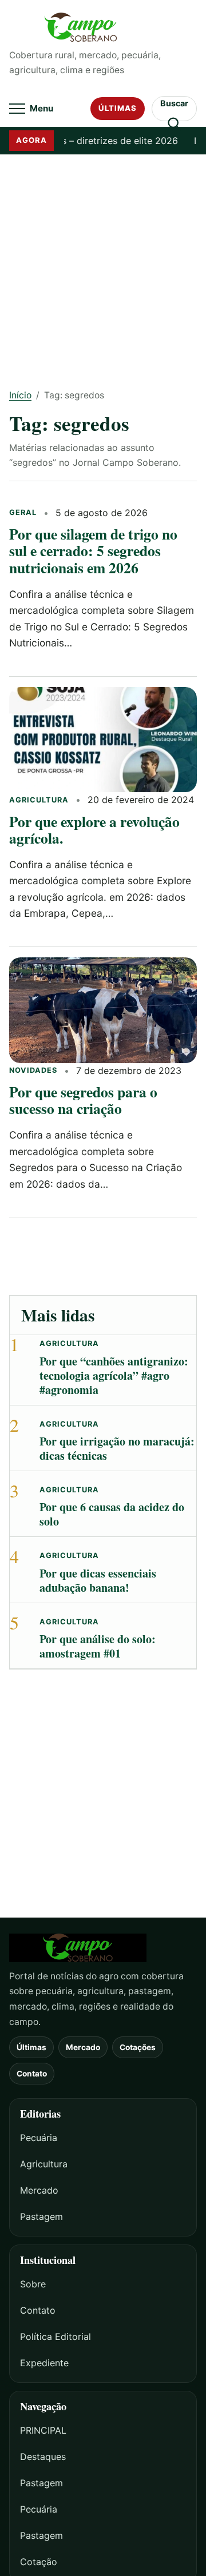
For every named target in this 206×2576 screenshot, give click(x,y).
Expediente (44, 2363)
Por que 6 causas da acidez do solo (112, 1514)
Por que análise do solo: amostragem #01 (98, 1646)
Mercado (83, 2047)
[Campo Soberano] (103, 1948)
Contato (32, 2074)
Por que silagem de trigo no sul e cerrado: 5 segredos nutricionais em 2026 (93, 551)
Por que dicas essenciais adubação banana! (98, 1580)
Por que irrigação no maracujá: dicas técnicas (117, 1448)
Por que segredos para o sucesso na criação (83, 1100)
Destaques (43, 2457)
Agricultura (39, 800)
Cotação (39, 2562)
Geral (23, 512)
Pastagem (41, 2216)
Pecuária (39, 2138)
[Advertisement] (103, 263)
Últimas (118, 108)
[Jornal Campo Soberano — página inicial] (103, 27)
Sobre (33, 2284)
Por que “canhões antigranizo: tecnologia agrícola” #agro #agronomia (114, 1375)
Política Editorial (56, 2337)
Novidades (33, 1070)
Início (20, 395)
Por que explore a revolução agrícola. (94, 830)
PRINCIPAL (43, 2430)
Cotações (138, 2047)
